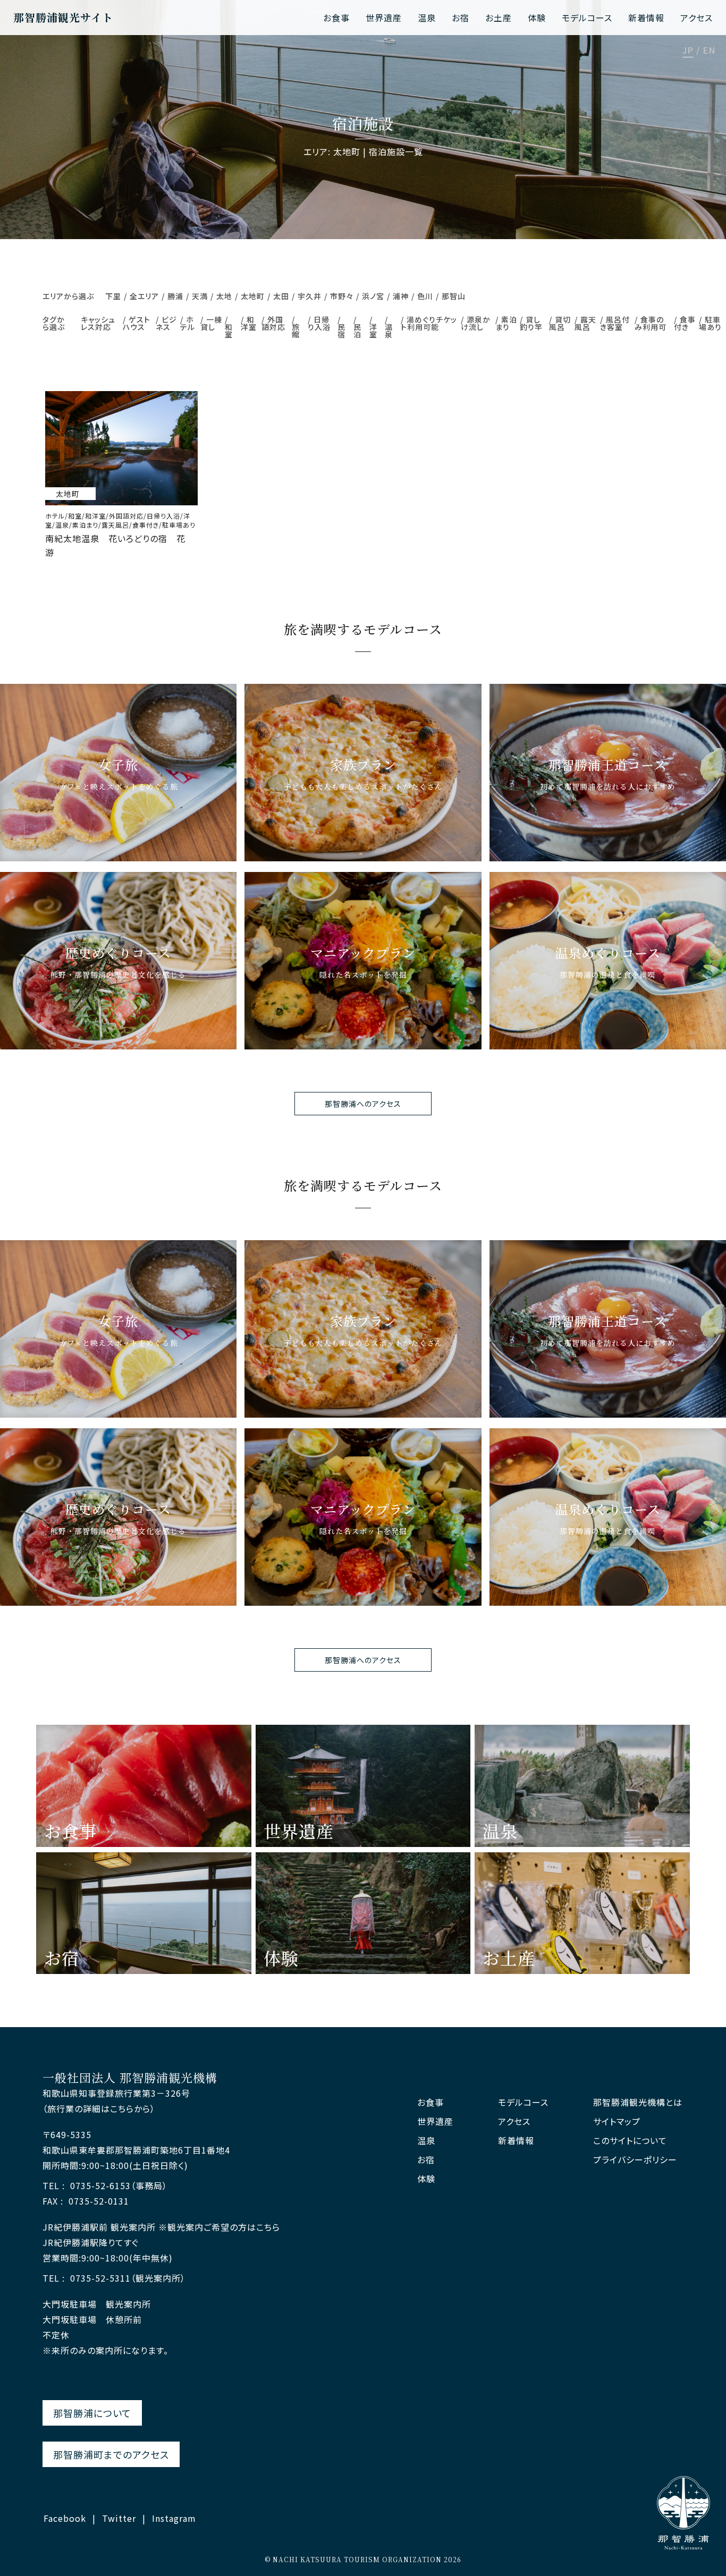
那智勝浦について (92, 2413)
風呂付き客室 (615, 323)
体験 (537, 18)
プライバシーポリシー (635, 2160)
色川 (425, 296)
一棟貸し (211, 323)
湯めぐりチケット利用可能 (429, 323)
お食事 (336, 18)
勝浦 (175, 296)
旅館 (296, 331)
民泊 (357, 331)
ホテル (188, 323)
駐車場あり (710, 323)
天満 (200, 296)
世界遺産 (384, 18)
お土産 (499, 18)
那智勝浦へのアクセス (363, 1104)
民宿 (341, 331)
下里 (113, 296)
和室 (229, 331)
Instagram (174, 2518)
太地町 (253, 296)
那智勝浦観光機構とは (638, 2102)
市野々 (342, 296)
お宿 (461, 18)
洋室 (373, 331)
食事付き (685, 323)
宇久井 (310, 296)
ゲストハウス (137, 323)
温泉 (427, 18)
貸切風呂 (560, 323)
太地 (224, 296)
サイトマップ (617, 2121)
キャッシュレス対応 (98, 323)
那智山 (454, 296)
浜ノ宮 (373, 296)
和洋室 (249, 323)
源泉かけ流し (476, 323)
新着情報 (646, 18)
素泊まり (506, 323)
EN (709, 51)
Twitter (119, 2518)
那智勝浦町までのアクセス (111, 2454)
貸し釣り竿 (531, 323)
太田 (281, 296)
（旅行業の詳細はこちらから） (99, 2108)
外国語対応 (273, 323)
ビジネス (166, 323)
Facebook (65, 2518)
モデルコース (587, 18)
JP (688, 51)
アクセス (697, 18)
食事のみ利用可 (651, 323)
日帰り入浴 (319, 323)
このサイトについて (630, 2141)
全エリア (144, 296)
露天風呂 (585, 323)
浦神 (401, 296)
